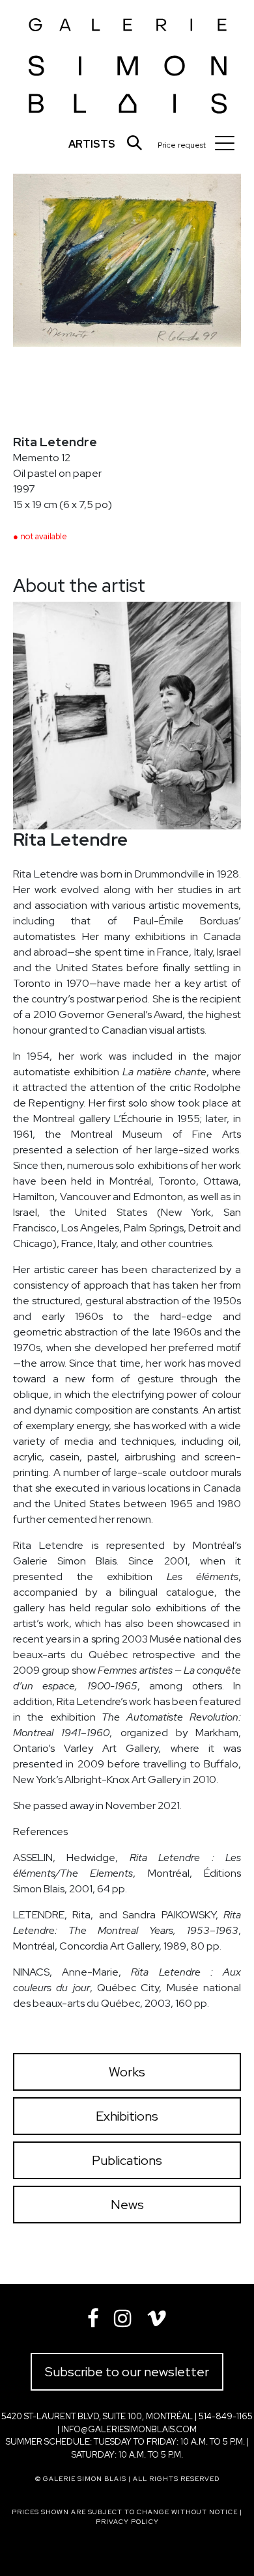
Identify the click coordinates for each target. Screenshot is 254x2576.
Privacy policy (127, 2522)
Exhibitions (127, 2116)
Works (127, 2072)
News (127, 2205)
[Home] (128, 61)
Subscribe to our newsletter (127, 2372)
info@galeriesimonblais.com (129, 2429)
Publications (127, 2160)
